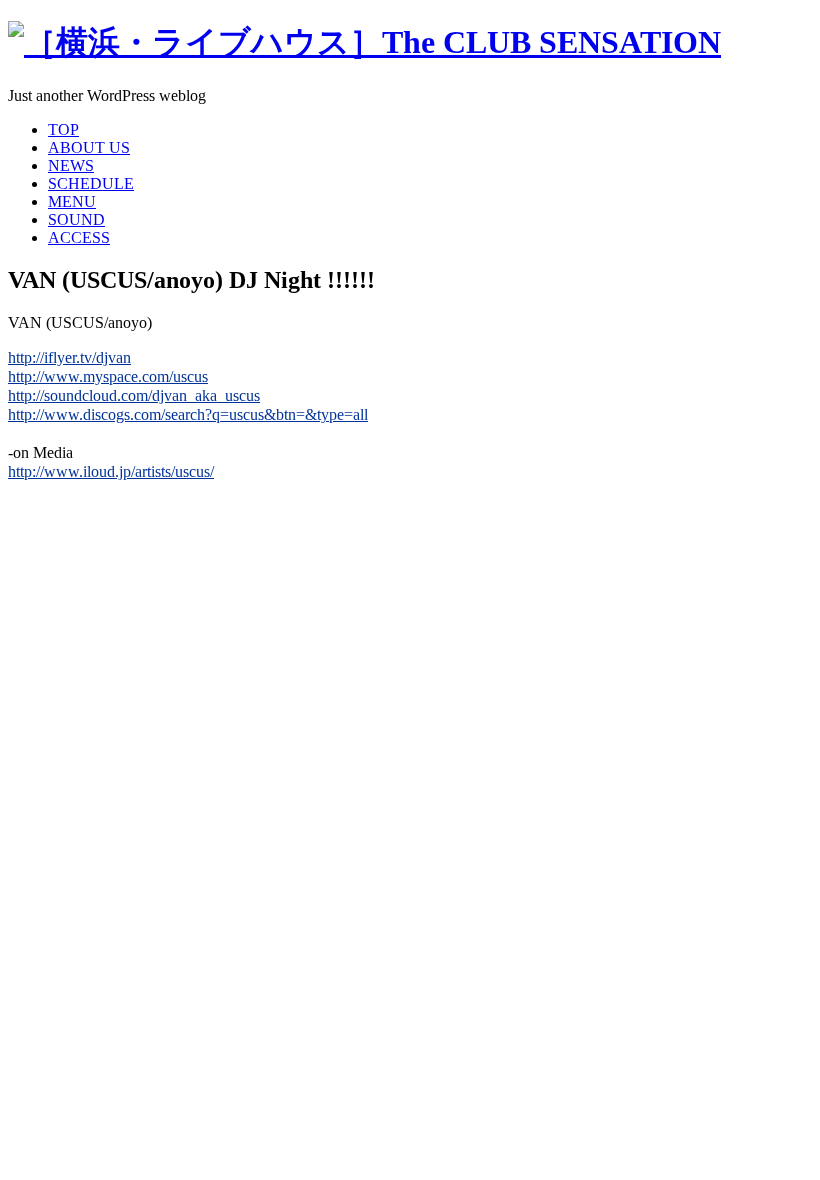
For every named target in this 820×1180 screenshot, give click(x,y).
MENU (72, 201)
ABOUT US (89, 147)
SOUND (76, 219)
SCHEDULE (91, 183)
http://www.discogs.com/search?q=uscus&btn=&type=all (188, 414)
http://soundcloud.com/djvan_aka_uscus (134, 395)
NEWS (71, 165)
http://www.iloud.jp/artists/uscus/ (111, 471)
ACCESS (79, 237)
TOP (63, 129)
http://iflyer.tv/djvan (69, 357)
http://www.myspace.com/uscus (108, 376)
